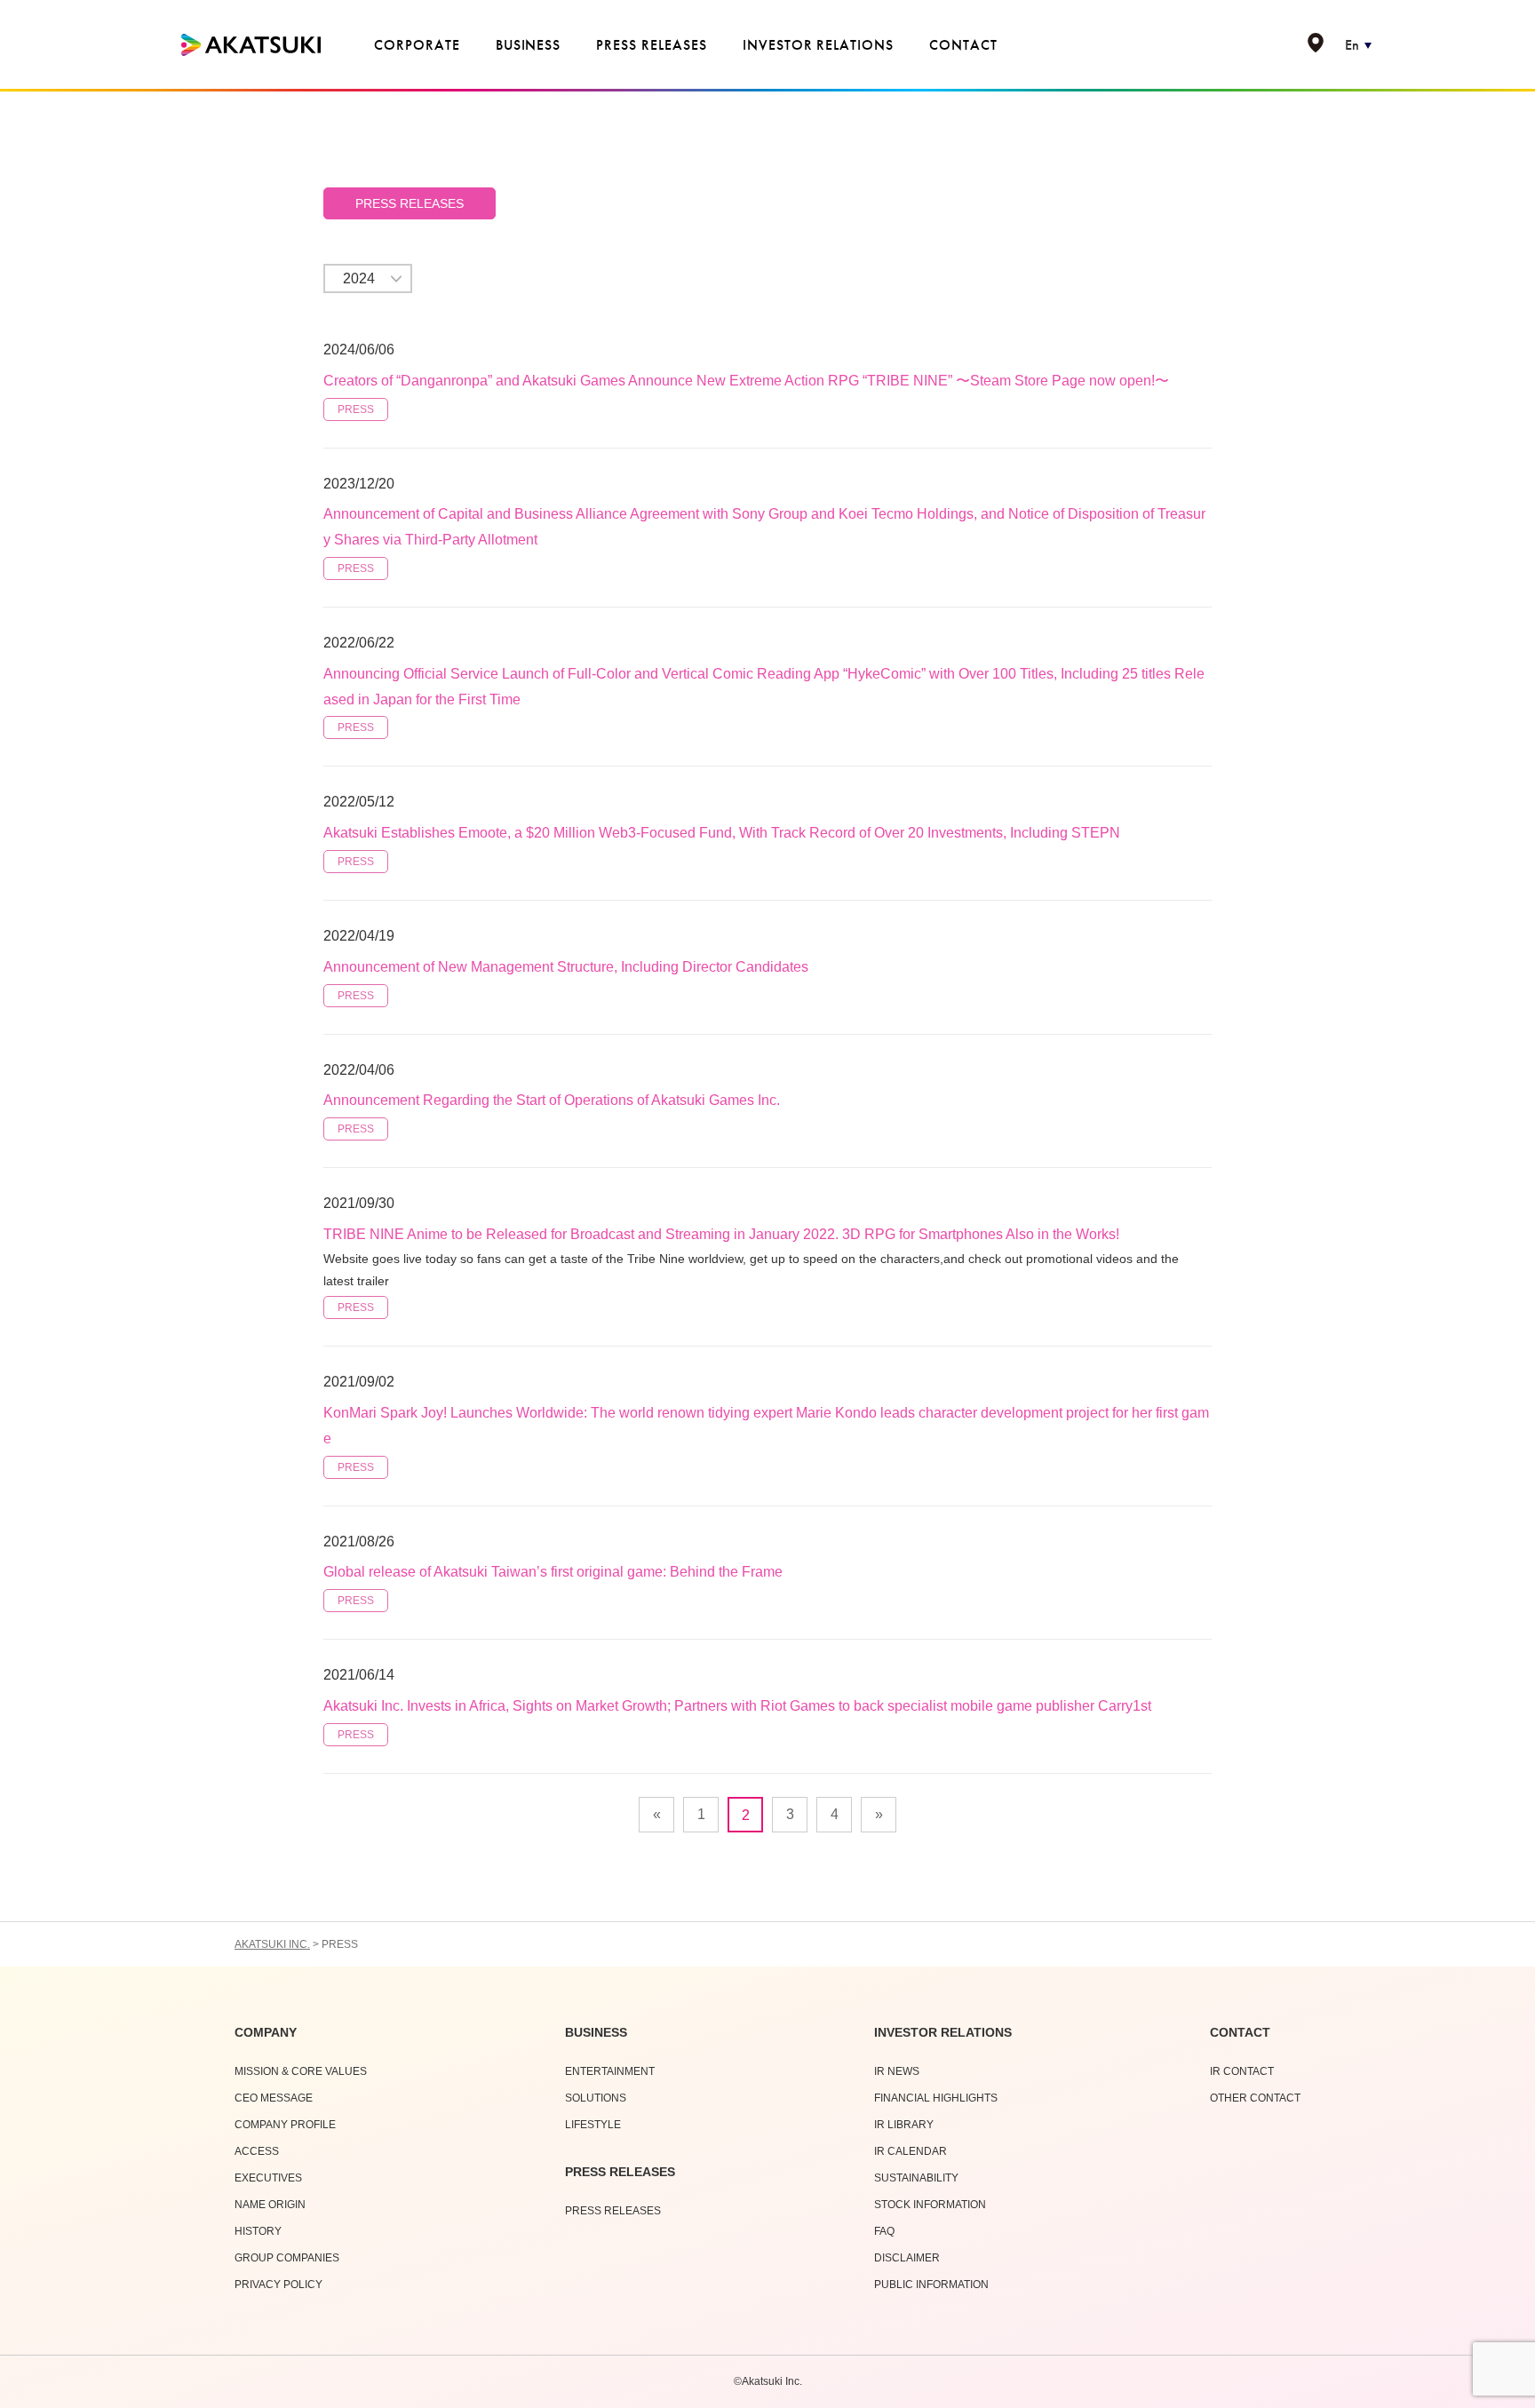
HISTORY (258, 2231)
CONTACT (1240, 2032)
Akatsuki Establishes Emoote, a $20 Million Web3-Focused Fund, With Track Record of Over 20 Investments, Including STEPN (722, 833)
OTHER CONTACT (1255, 2098)
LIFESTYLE (593, 2125)
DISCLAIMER (907, 2258)
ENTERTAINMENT (610, 2071)
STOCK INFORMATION (930, 2205)
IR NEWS (897, 2071)
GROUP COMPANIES (287, 2258)
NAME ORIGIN (270, 2205)
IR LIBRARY (904, 2125)
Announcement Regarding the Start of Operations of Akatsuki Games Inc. (552, 1100)
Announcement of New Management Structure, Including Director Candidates (566, 967)
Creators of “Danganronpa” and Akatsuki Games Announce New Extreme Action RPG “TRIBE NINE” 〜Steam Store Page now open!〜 (746, 381)
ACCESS (257, 2151)
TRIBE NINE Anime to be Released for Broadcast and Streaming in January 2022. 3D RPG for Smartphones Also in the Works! (721, 1234)
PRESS (356, 409)
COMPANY (266, 2032)
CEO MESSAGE (274, 2098)
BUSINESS (596, 2032)
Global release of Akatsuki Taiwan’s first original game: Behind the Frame (553, 1572)
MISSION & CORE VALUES (301, 2071)
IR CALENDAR (911, 2151)
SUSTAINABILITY (916, 2178)
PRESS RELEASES (410, 203)
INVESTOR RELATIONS (943, 2032)
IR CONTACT (1242, 2071)
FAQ (884, 2231)
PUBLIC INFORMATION (931, 2285)
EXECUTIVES (268, 2178)
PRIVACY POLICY (278, 2285)
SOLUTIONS (596, 2098)
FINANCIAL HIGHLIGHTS (936, 2098)
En (1352, 45)
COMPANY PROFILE (285, 2125)
